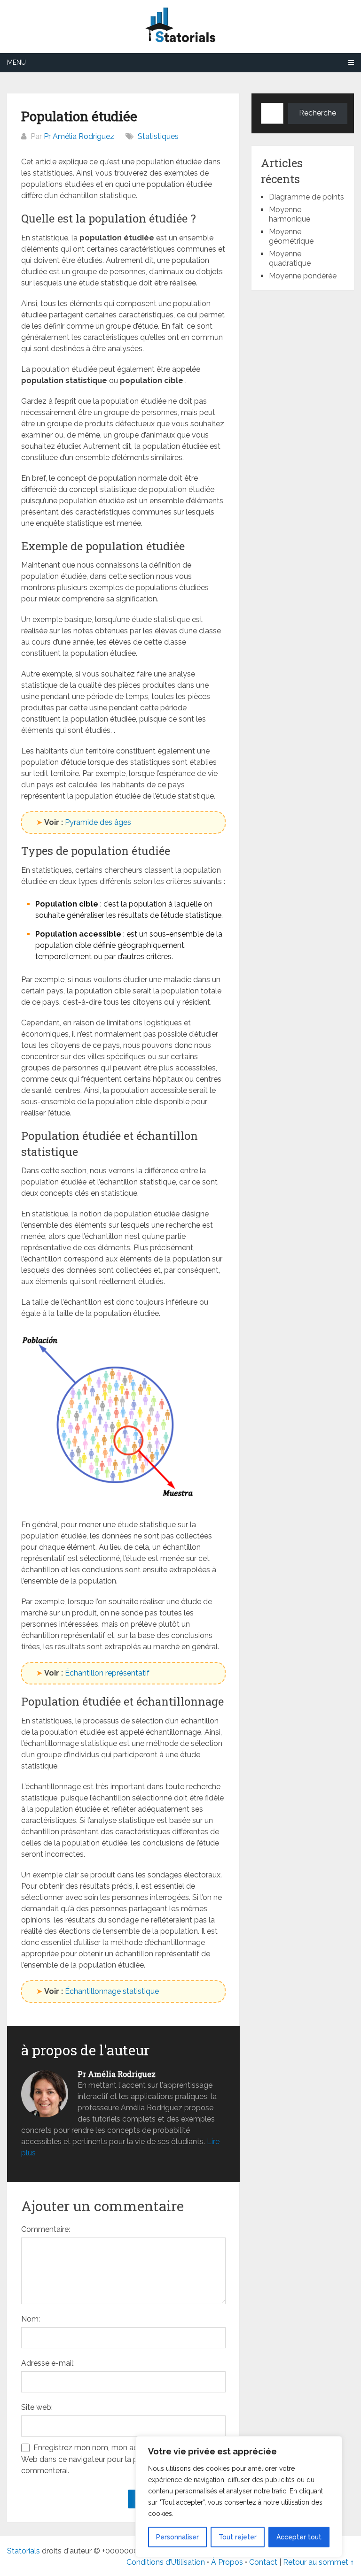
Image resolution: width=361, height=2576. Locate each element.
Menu (16, 62)
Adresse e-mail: (48, 2363)
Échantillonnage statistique (112, 1991)
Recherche (318, 113)
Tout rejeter (238, 2537)
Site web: (37, 2407)
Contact (264, 2562)
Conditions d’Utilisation (166, 2562)
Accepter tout (299, 2537)
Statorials (24, 2551)
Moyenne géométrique (291, 236)
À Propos (227, 2562)
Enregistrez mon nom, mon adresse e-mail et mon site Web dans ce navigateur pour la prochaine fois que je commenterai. (121, 2459)
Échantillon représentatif (107, 1673)
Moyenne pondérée (303, 276)
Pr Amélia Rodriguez (79, 136)
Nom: (31, 2319)
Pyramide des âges (98, 822)
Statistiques (158, 136)
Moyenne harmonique (290, 214)
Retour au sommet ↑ (318, 2562)
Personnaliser (177, 2537)
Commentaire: (46, 2229)
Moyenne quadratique (290, 258)
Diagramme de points (306, 197)
